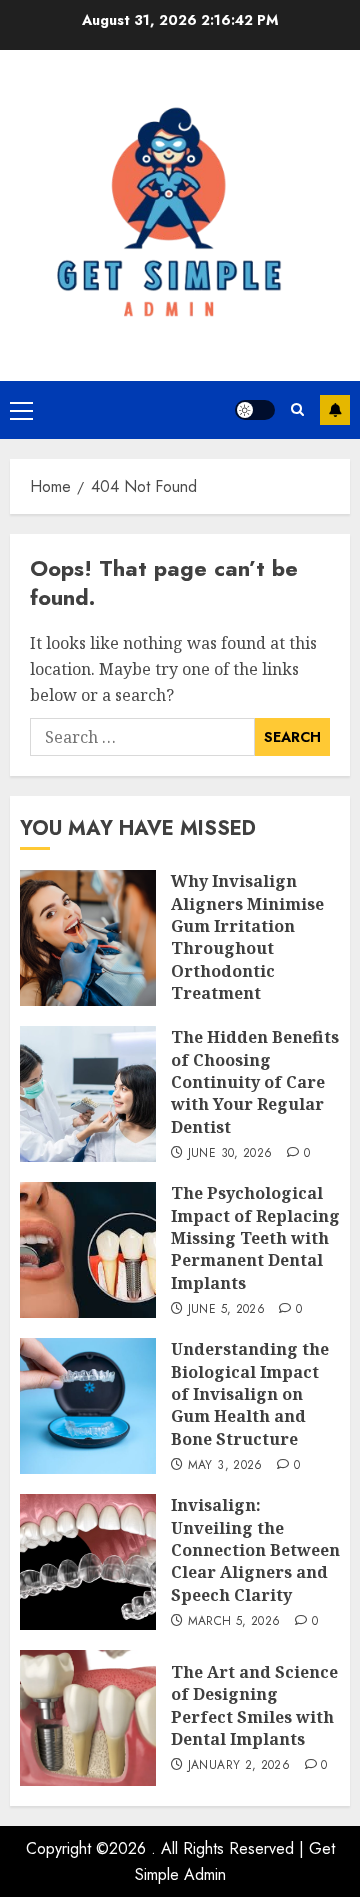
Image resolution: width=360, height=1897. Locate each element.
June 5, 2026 (226, 1310)
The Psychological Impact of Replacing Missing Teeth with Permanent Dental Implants (255, 1238)
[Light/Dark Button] (255, 410)
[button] (21, 410)
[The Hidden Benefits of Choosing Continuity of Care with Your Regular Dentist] (88, 1094)
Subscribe (335, 410)
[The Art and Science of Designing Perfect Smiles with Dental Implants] (88, 1718)
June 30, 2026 (230, 1154)
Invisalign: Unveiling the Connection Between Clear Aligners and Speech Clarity (255, 1550)
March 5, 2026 (234, 1622)
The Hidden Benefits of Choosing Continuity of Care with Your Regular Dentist (255, 1082)
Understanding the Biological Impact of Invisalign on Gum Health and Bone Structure (250, 1394)
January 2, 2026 (239, 1766)
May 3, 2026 (225, 1466)
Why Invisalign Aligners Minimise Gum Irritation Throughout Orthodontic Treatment (247, 937)
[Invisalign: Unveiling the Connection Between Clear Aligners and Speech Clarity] (88, 1562)
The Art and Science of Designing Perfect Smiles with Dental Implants (254, 1705)
